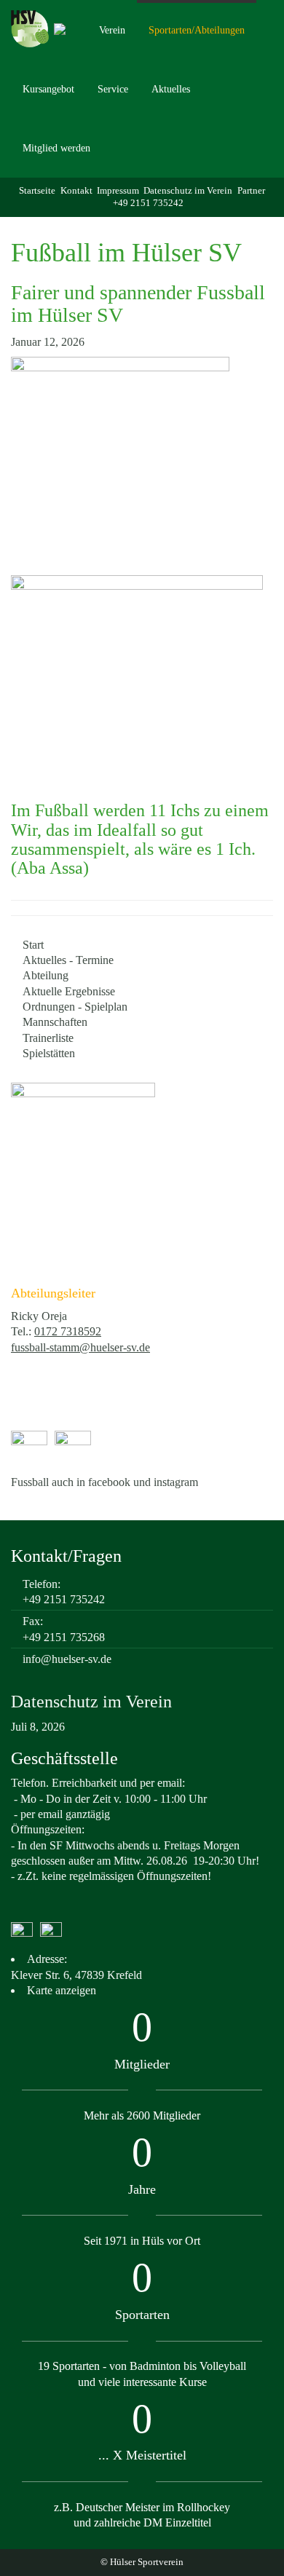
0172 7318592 (68, 1331)
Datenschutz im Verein (188, 191)
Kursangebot (48, 89)
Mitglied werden (56, 148)
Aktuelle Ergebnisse (69, 991)
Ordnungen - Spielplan (75, 1007)
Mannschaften (55, 1022)
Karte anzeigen (62, 1990)
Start (33, 945)
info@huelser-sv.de (67, 1659)
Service (113, 89)
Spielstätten (49, 1053)
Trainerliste (48, 1038)
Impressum (118, 191)
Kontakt (76, 191)
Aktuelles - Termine (68, 960)
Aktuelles (171, 89)
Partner (251, 191)
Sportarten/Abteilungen (197, 30)
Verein (112, 30)
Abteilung (46, 975)
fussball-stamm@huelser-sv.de (80, 1347)
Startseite (37, 191)
